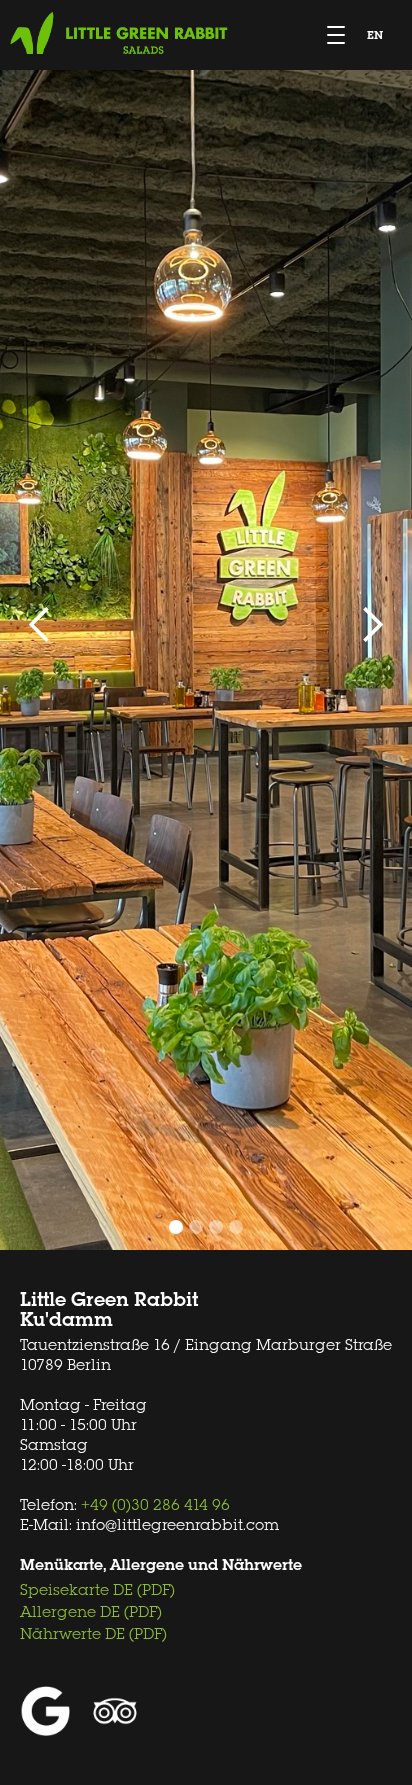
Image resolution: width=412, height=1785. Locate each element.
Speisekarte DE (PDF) (97, 1590)
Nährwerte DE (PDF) (93, 1634)
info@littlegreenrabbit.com (177, 1525)
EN (375, 35)
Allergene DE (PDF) (91, 1612)
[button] (40, 625)
